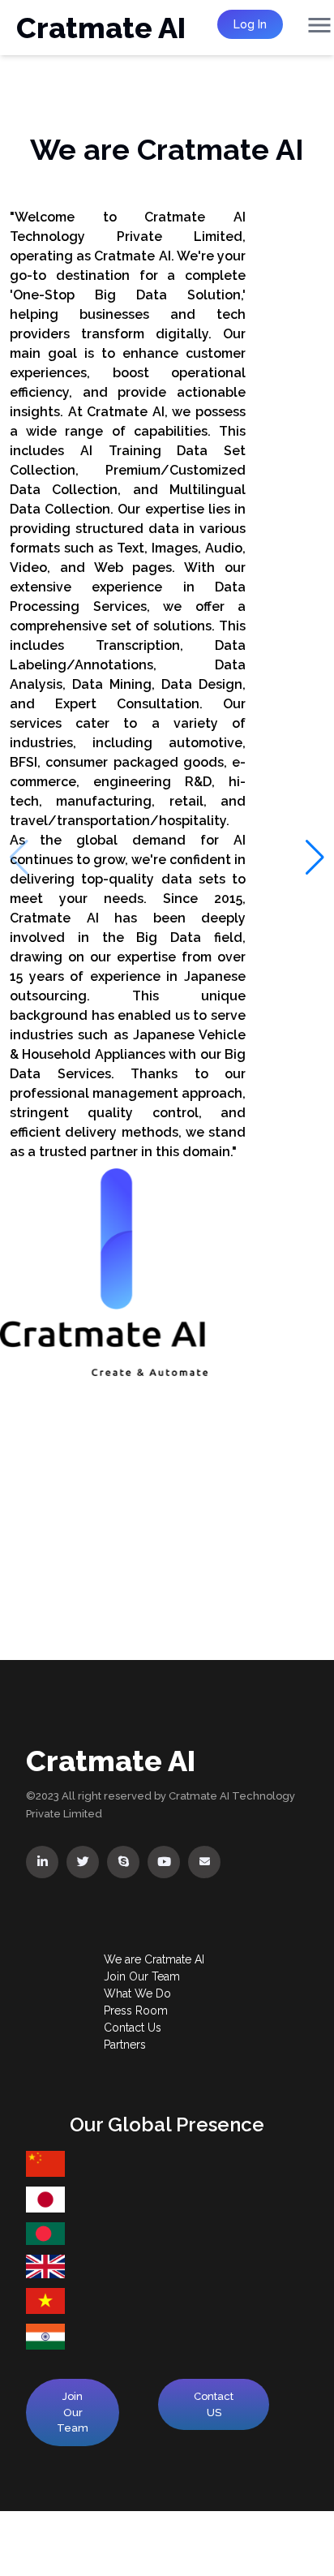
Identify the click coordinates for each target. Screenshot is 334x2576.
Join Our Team (73, 2412)
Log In (250, 24)
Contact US (214, 2404)
